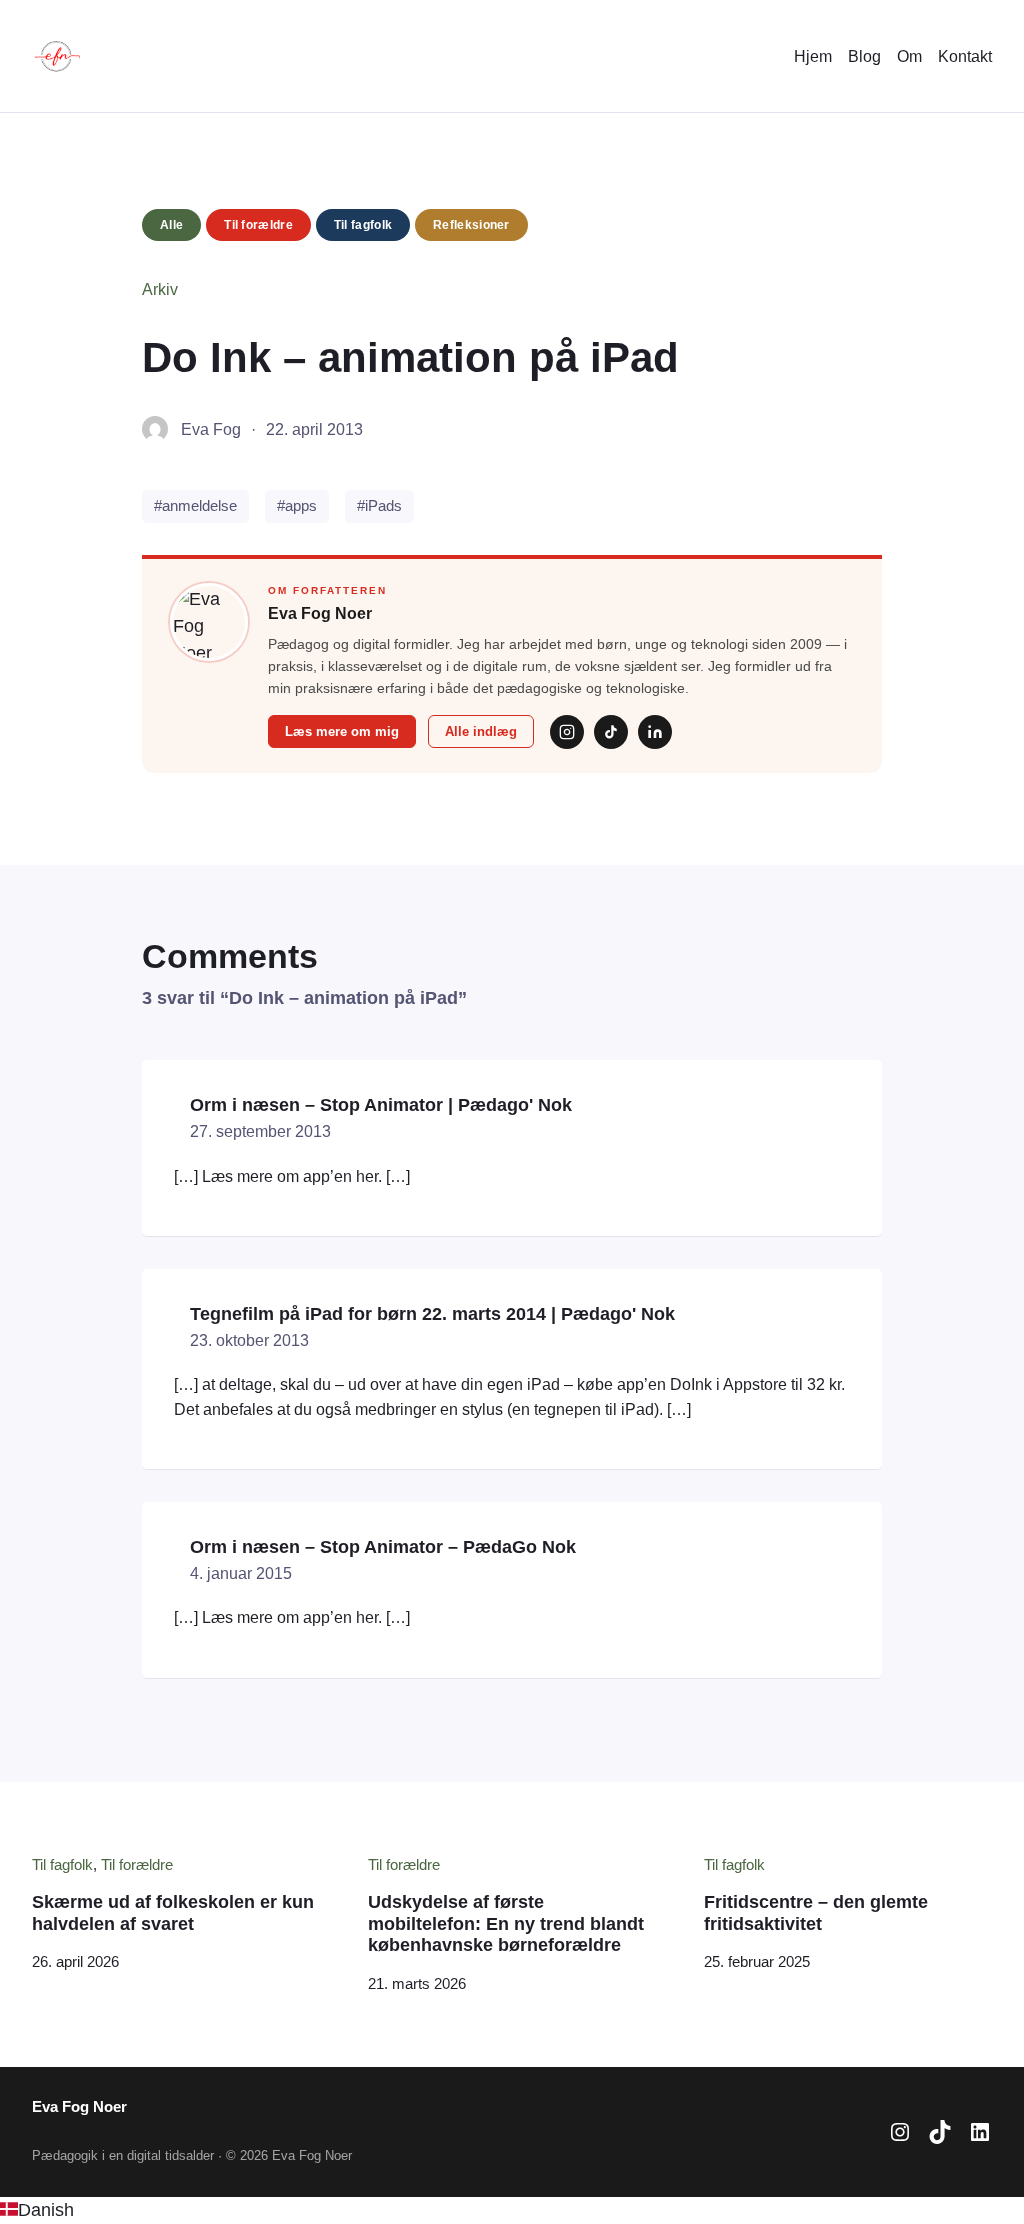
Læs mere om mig (342, 731)
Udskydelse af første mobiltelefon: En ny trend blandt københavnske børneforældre (506, 1923)
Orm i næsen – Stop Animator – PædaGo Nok (383, 1547)
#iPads (379, 506)
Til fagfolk (363, 225)
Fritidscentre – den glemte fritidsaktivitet (816, 1913)
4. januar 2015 (241, 1573)
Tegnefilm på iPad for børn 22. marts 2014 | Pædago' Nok (432, 1314)
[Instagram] (567, 732)
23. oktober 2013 (249, 1340)
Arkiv (160, 289)
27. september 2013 (260, 1131)
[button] (512, 2210)
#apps (297, 506)
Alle (171, 225)
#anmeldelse (195, 506)
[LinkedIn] (655, 732)
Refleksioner (471, 225)
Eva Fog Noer (79, 2106)
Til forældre (258, 225)
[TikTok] (611, 732)
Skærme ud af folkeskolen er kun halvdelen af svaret (173, 1913)
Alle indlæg (481, 731)
